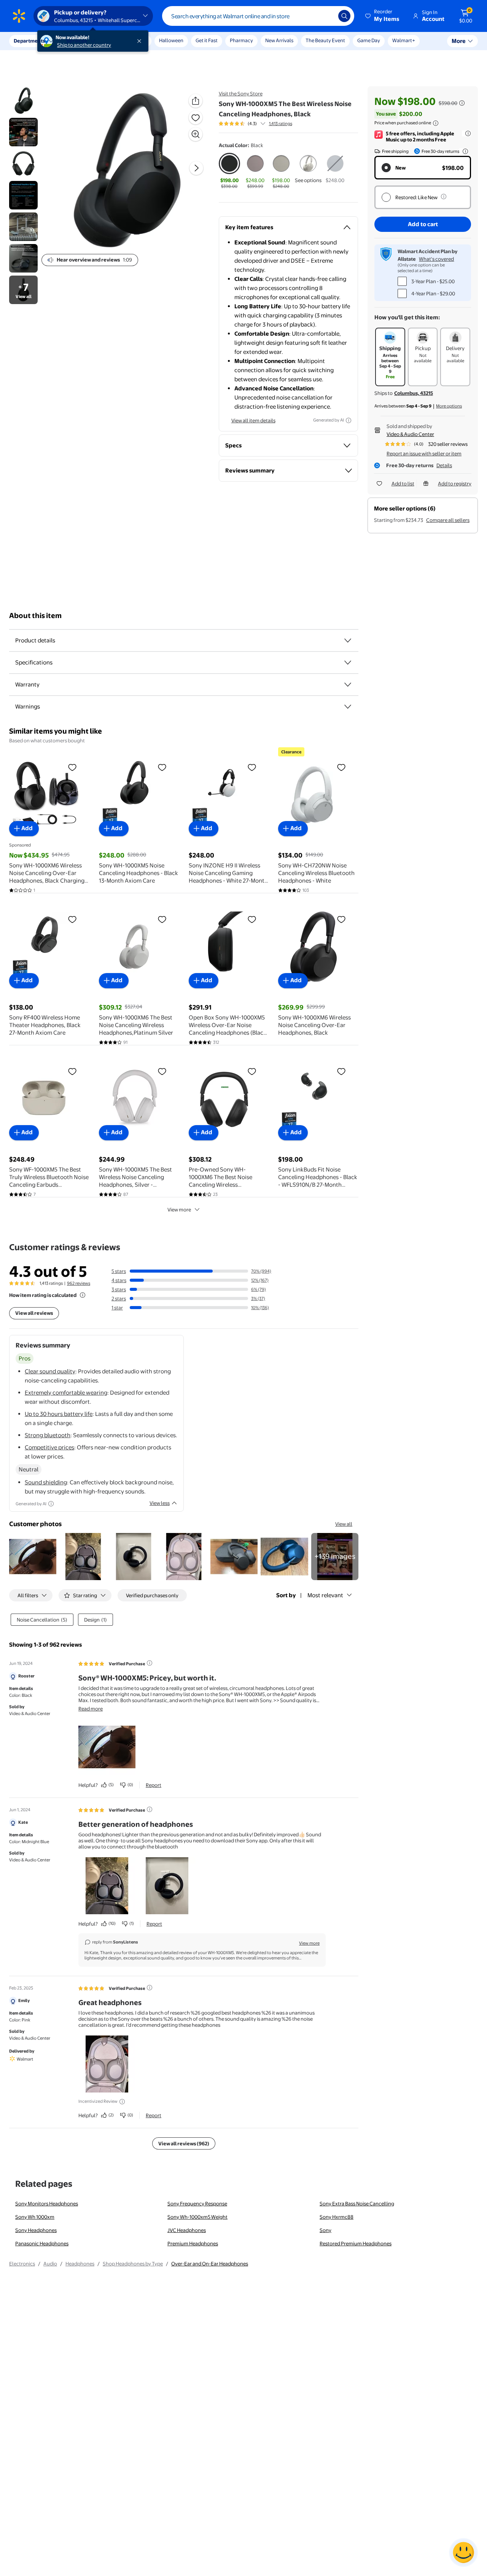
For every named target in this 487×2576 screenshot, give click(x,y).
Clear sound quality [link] (50, 1371)
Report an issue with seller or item (424, 453)
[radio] (229, 171)
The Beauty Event (325, 40)
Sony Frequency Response (197, 2203)
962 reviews (79, 1283)
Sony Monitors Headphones (47, 2203)
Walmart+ (404, 40)
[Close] (141, 41)
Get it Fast (207, 40)
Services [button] (76, 41)
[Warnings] (348, 707)
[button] (383, 16)
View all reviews (34, 1313)
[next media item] (196, 168)
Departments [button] (29, 41)
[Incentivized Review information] (122, 2102)
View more (179, 1210)
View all (344, 1524)
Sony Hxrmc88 (337, 2217)
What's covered (436, 259)
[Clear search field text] (327, 16)
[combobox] (258, 16)
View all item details (253, 420)
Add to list (403, 483)
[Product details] (348, 640)
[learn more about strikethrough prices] (462, 103)
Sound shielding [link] (46, 1482)
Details (444, 465)
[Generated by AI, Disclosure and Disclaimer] (349, 420)
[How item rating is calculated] (83, 1295)
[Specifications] (348, 663)
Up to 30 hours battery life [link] (59, 1414)
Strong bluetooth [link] (48, 1435)
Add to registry (455, 483)
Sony (325, 2230)
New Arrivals (279, 40)
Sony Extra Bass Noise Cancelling (357, 2203)
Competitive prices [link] (49, 1447)
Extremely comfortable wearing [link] (66, 1393)
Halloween (171, 40)
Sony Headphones (36, 2230)
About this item (35, 616)
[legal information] (436, 123)
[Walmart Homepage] (19, 16)
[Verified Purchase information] (150, 1663)
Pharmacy (241, 40)
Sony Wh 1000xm (35, 2217)
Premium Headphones (193, 2243)
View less (160, 1503)
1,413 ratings (281, 124)
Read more (91, 1709)
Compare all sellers (448, 520)
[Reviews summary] (263, 124)
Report (154, 1785)
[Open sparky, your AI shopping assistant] (463, 2552)
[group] (255, 124)
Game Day (369, 40)
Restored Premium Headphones (356, 2243)
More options (449, 406)
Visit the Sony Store (241, 94)
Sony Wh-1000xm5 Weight (197, 2217)
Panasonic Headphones (42, 2243)
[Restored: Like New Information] (444, 197)
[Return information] (464, 151)
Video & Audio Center (410, 434)
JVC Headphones (187, 2230)
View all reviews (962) (184, 2143)
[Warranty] (348, 685)
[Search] (344, 16)
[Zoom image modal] (196, 134)
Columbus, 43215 (414, 393)
